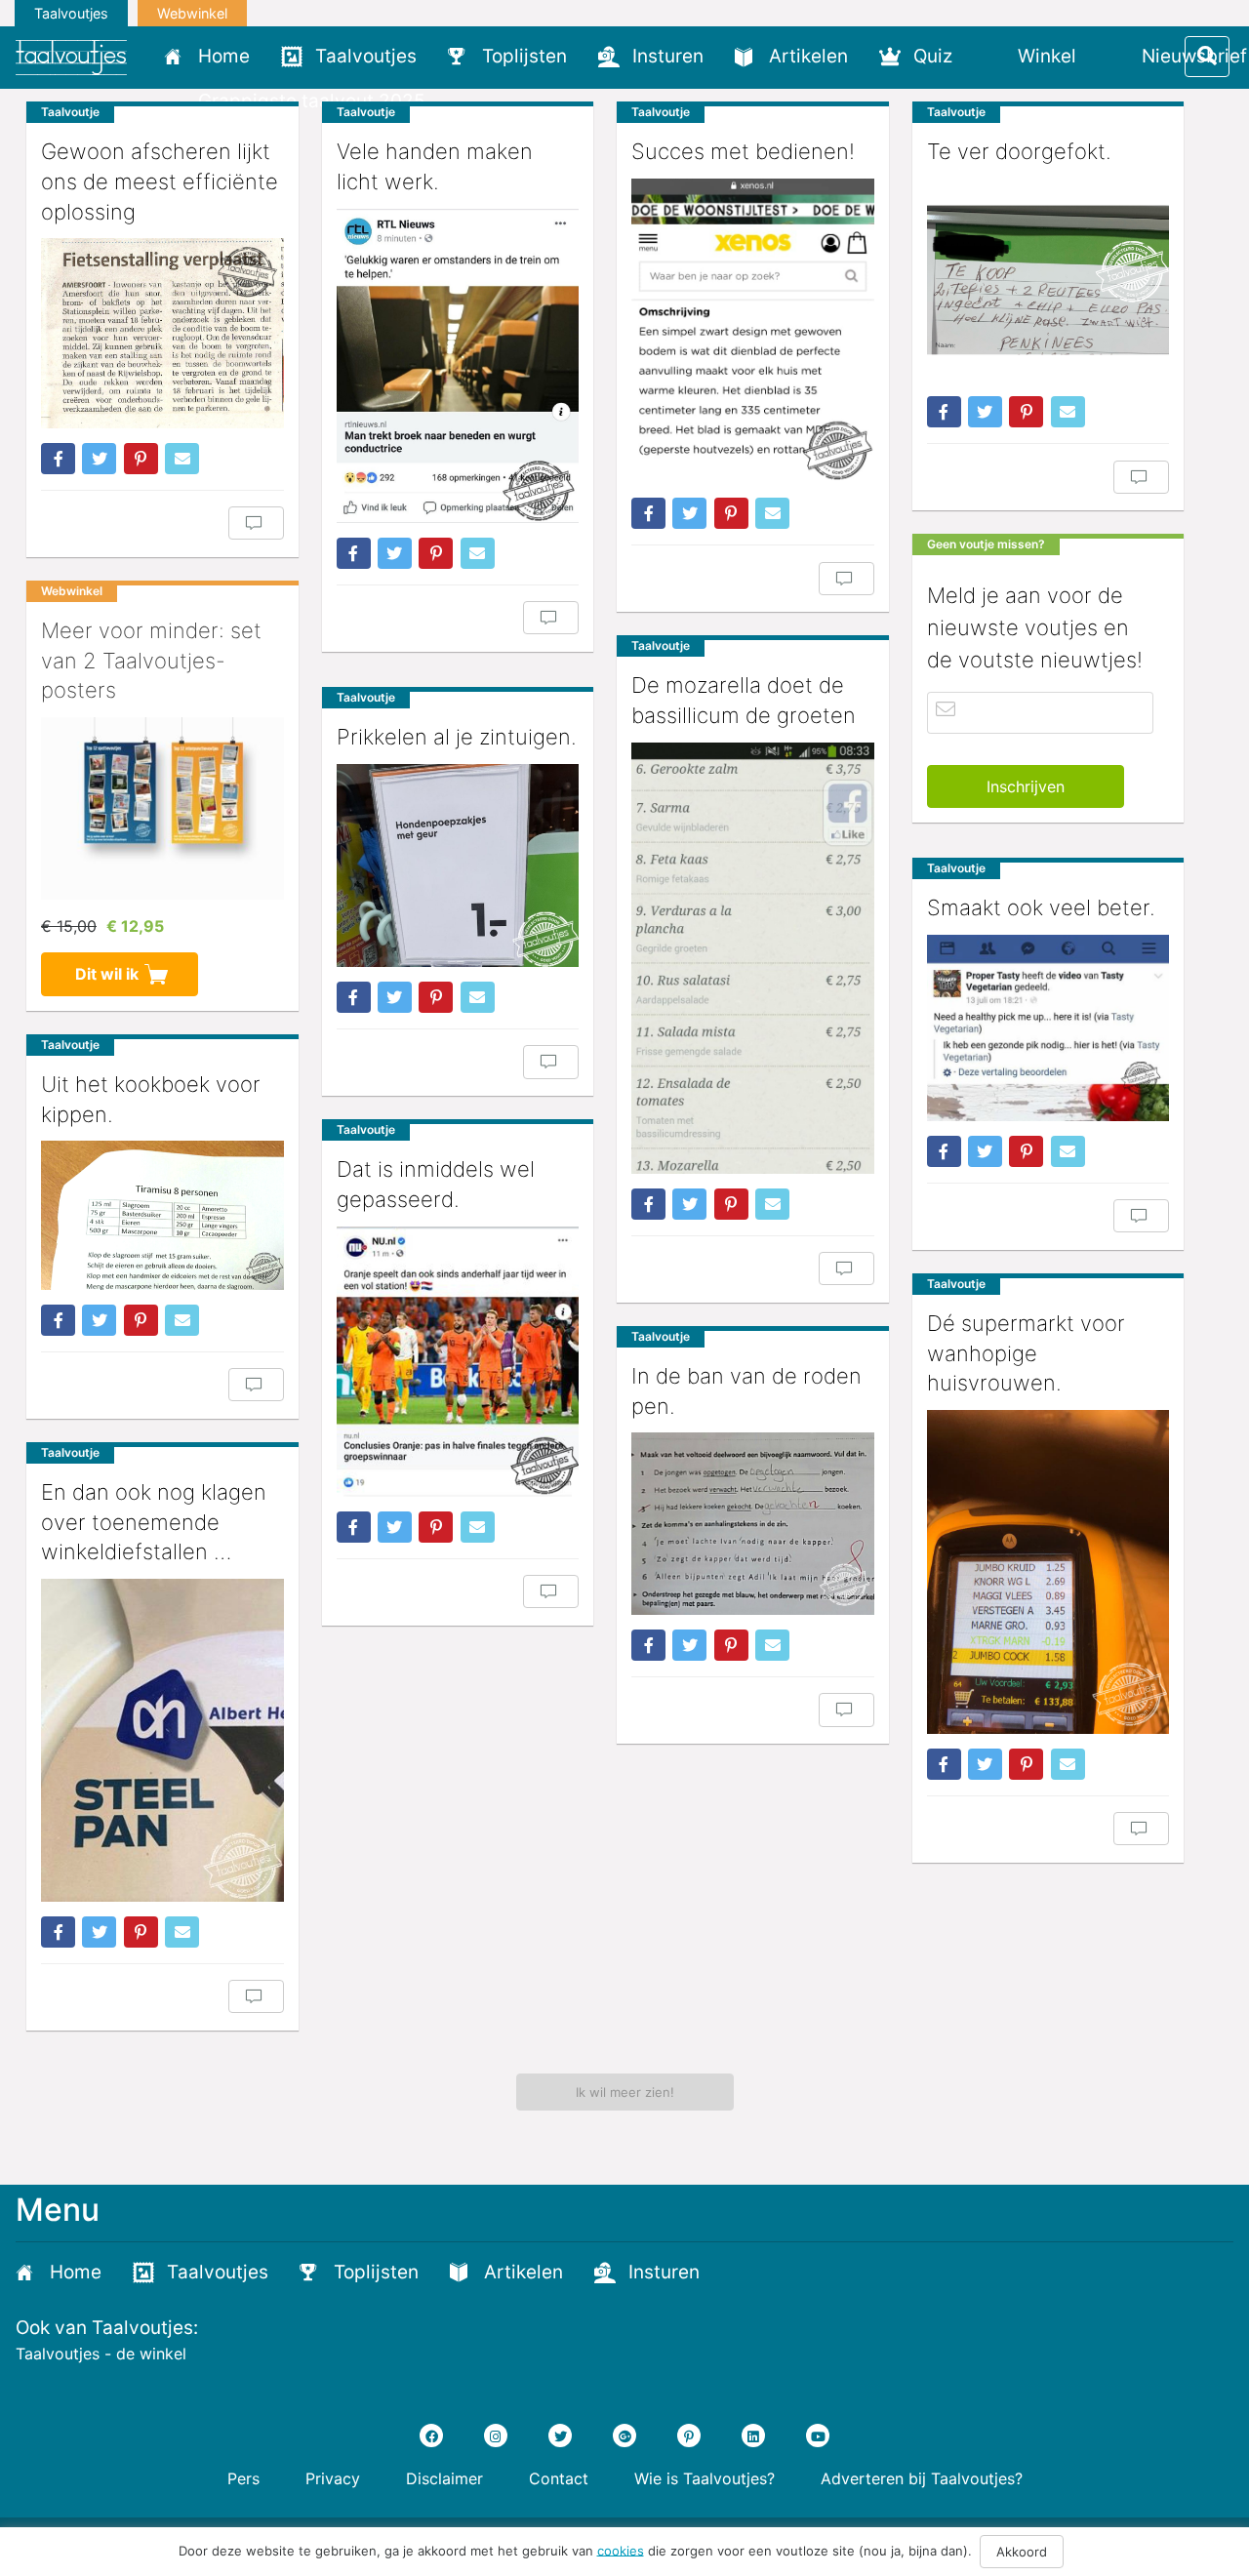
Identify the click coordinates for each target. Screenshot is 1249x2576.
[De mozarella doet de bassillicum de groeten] (753, 958)
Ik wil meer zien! (625, 2092)
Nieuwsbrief (1194, 56)
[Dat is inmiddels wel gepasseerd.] (458, 1362)
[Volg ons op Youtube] (818, 2435)
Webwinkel (192, 13)
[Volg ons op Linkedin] (753, 2435)
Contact (559, 2478)
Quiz (933, 56)
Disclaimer (444, 2478)
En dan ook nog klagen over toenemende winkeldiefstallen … (154, 1522)
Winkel (1047, 56)
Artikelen (808, 56)
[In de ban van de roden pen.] (753, 1524)
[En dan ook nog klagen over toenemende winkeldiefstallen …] (162, 1740)
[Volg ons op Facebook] (431, 2435)
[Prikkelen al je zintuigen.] (458, 865)
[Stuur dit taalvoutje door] (182, 459)
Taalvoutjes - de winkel (101, 2354)
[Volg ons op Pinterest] (689, 2435)
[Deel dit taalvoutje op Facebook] (58, 459)
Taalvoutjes (71, 13)
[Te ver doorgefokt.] (1048, 280)
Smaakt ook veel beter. (1041, 907)
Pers (243, 2478)
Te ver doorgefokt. (1019, 151)
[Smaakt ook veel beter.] (1048, 1028)
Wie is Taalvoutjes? (705, 2478)
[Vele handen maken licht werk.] (458, 366)
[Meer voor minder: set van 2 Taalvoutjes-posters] (162, 808)
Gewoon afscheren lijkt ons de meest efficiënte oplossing (160, 181)
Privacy (333, 2478)
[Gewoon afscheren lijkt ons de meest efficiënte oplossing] (162, 333)
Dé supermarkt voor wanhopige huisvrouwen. (1026, 1353)
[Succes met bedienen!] (753, 331)
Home (224, 56)
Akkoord (1022, 2552)
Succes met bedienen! (743, 151)
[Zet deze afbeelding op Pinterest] (141, 459)
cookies (621, 2550)
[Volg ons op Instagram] (496, 2435)
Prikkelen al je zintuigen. (457, 737)
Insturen (668, 56)
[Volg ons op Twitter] (560, 2435)
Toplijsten (524, 56)
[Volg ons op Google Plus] (624, 2435)
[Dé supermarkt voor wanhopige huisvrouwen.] (1048, 1571)
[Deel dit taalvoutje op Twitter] (99, 459)
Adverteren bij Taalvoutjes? (922, 2478)
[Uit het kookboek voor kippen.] (162, 1215)
